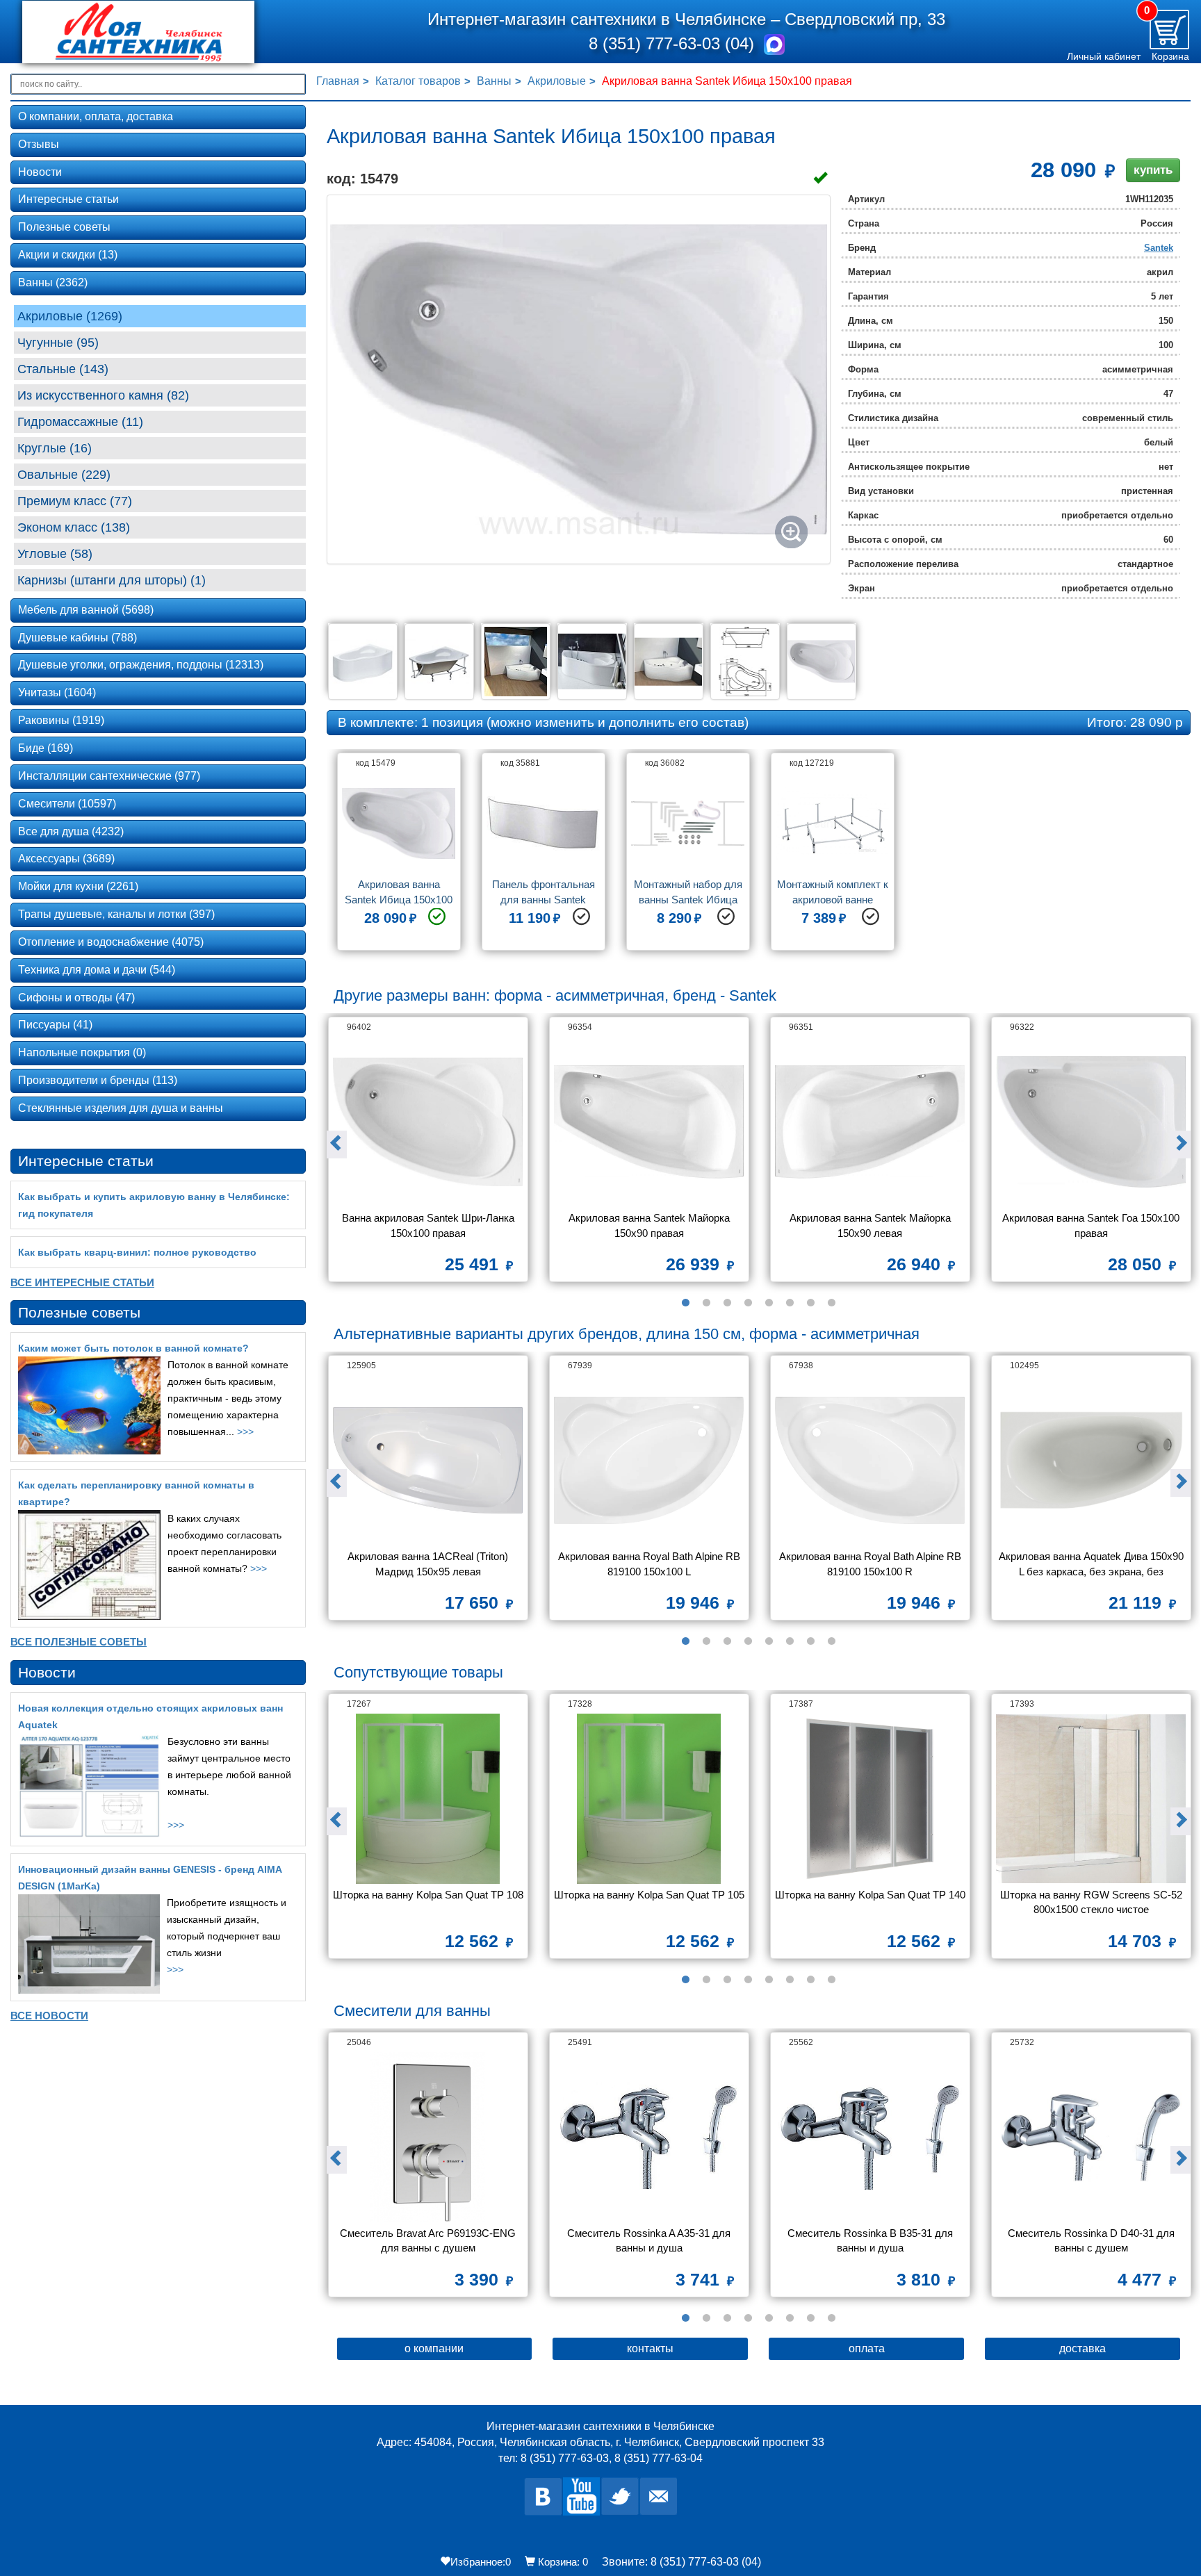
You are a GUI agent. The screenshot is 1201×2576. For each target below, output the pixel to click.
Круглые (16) (55, 448)
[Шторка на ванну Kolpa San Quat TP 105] (649, 1799)
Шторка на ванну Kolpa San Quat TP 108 (428, 1895)
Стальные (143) (63, 369)
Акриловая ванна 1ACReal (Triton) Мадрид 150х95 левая (429, 1564)
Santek (1159, 248)
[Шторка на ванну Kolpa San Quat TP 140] (870, 1799)
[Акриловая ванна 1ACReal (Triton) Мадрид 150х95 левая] (428, 1460)
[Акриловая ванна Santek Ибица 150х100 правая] (579, 379)
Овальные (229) (64, 475)
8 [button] (831, 1303)
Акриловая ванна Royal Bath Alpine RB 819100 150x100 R (872, 1564)
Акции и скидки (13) (68, 255)
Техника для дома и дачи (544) (97, 970)
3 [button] (727, 1303)
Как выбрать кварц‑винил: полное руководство (137, 1252)
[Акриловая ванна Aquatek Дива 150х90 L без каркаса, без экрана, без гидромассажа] (1091, 1460)
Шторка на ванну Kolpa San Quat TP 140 (870, 1895)
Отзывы (39, 144)
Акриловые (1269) (70, 316)
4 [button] (748, 1303)
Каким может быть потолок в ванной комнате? (133, 1348)
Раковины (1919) (61, 720)
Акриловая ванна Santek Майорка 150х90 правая (651, 1225)
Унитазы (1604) (57, 692)
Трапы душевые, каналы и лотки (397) (116, 914)
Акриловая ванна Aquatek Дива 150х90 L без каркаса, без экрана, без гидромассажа (1093, 1565)
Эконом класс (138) (74, 527)
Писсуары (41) (55, 1025)
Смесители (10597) (67, 804)
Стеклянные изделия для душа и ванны (121, 1108)
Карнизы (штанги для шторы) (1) (112, 580)
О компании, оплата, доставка (96, 116)
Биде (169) (46, 748)
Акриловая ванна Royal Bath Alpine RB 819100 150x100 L (651, 1564)
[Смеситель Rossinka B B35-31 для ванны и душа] (870, 2137)
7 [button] (810, 1303)
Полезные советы (64, 227)
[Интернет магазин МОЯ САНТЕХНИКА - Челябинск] (159, 32)
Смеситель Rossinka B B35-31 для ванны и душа (872, 2240)
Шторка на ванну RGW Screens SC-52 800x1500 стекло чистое (1093, 1902)
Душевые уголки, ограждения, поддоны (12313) (141, 665)
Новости (40, 172)
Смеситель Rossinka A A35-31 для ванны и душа (650, 2240)
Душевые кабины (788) (77, 638)
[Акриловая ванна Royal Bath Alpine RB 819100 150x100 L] (649, 1460)
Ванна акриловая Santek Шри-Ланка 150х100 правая (430, 1225)
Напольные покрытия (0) (82, 1052)
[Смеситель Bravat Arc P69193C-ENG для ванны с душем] (428, 2137)
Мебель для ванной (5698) (86, 610)
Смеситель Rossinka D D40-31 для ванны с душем (1093, 2240)
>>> (245, 1431)
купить (1153, 170)
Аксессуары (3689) (66, 859)
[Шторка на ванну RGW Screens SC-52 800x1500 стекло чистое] (1091, 1799)
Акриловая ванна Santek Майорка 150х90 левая (872, 1225)
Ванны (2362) (53, 282)
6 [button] (790, 1303)
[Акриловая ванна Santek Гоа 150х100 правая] (1091, 1122)
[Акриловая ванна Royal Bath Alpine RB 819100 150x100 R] (870, 1460)
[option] (399, 857)
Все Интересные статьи (82, 1282)
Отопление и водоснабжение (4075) (111, 942)
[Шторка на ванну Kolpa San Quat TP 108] (428, 1799)
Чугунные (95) (58, 343)
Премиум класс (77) (75, 501)
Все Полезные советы (79, 1642)
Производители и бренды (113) (98, 1080)
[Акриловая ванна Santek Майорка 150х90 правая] (649, 1122)
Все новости (49, 2016)
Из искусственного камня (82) (103, 395)
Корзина (1170, 56)
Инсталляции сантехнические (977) (109, 776)
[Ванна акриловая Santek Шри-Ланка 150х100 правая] (428, 1122)
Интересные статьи (68, 199)
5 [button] (769, 1303)
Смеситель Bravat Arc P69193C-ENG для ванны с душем (429, 2240)
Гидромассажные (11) (80, 422)
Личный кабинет (1104, 56)
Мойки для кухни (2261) (78, 886)
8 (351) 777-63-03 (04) (674, 43)
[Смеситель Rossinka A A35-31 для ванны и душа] (649, 2137)
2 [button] (706, 1303)
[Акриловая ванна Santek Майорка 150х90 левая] (870, 1122)
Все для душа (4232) (71, 831)
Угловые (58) (55, 554)
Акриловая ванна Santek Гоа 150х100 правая (1092, 1225)
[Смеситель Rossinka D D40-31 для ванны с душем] (1091, 2137)
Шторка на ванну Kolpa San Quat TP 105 (649, 1895)
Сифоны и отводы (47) (76, 998)
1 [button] (685, 1303)
